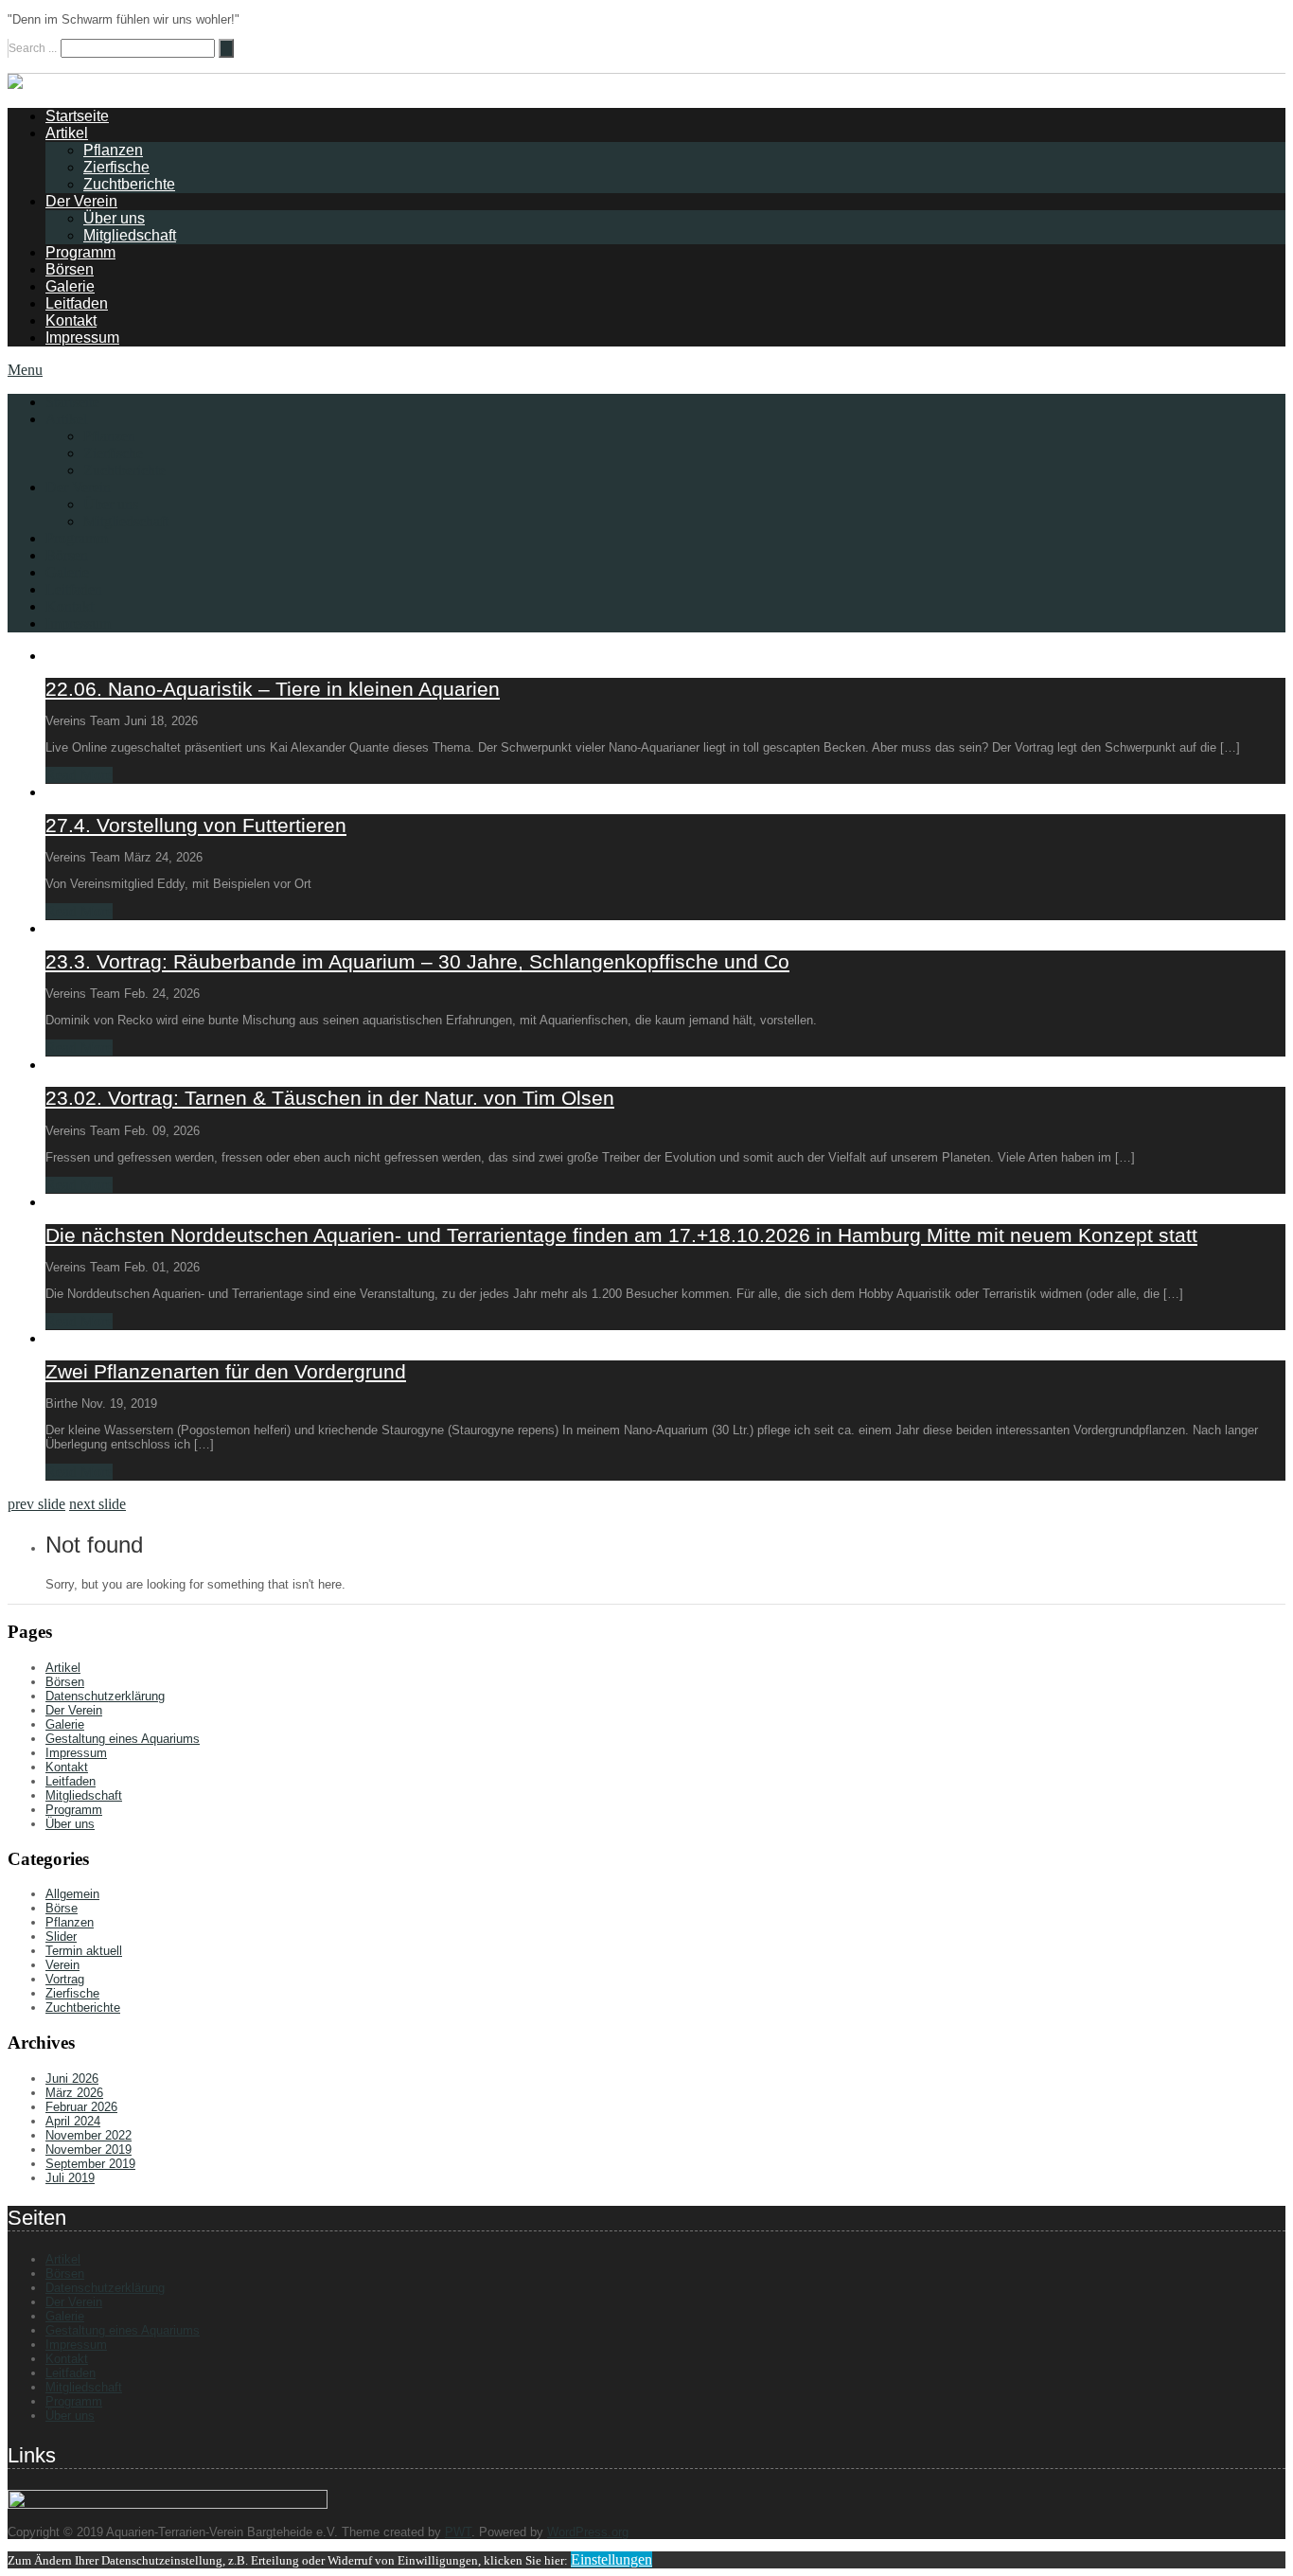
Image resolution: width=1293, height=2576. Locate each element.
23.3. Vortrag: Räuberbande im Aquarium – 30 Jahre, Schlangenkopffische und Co (417, 961)
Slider (61, 1936)
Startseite (77, 116)
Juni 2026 (72, 2079)
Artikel (67, 133)
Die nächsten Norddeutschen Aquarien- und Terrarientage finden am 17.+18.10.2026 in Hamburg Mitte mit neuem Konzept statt (621, 1235)
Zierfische (116, 167)
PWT (458, 2532)
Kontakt (71, 320)
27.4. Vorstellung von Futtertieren (196, 825)
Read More (79, 775)
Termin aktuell (84, 1951)
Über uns (114, 218)
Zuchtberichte (129, 184)
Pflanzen (113, 150)
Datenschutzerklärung (105, 1696)
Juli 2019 (70, 2178)
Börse (62, 1908)
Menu (25, 370)
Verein (62, 1965)
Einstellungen (611, 2559)
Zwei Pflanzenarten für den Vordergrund (226, 1371)
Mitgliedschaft (130, 235)
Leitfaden (77, 303)
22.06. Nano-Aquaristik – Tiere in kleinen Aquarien (273, 689)
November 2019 (89, 2150)
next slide (97, 1504)
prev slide (36, 1504)
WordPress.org (588, 2532)
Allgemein (72, 1894)
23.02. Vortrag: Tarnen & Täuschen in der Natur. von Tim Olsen (330, 1098)
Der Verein (81, 201)
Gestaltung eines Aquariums (123, 1739)
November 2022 (89, 2135)
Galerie (70, 286)
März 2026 (74, 2093)
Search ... (33, 48)
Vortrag (65, 1979)
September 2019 (90, 2164)
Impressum (82, 338)
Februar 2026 (81, 2107)
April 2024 (73, 2121)
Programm (80, 252)
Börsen (70, 269)
